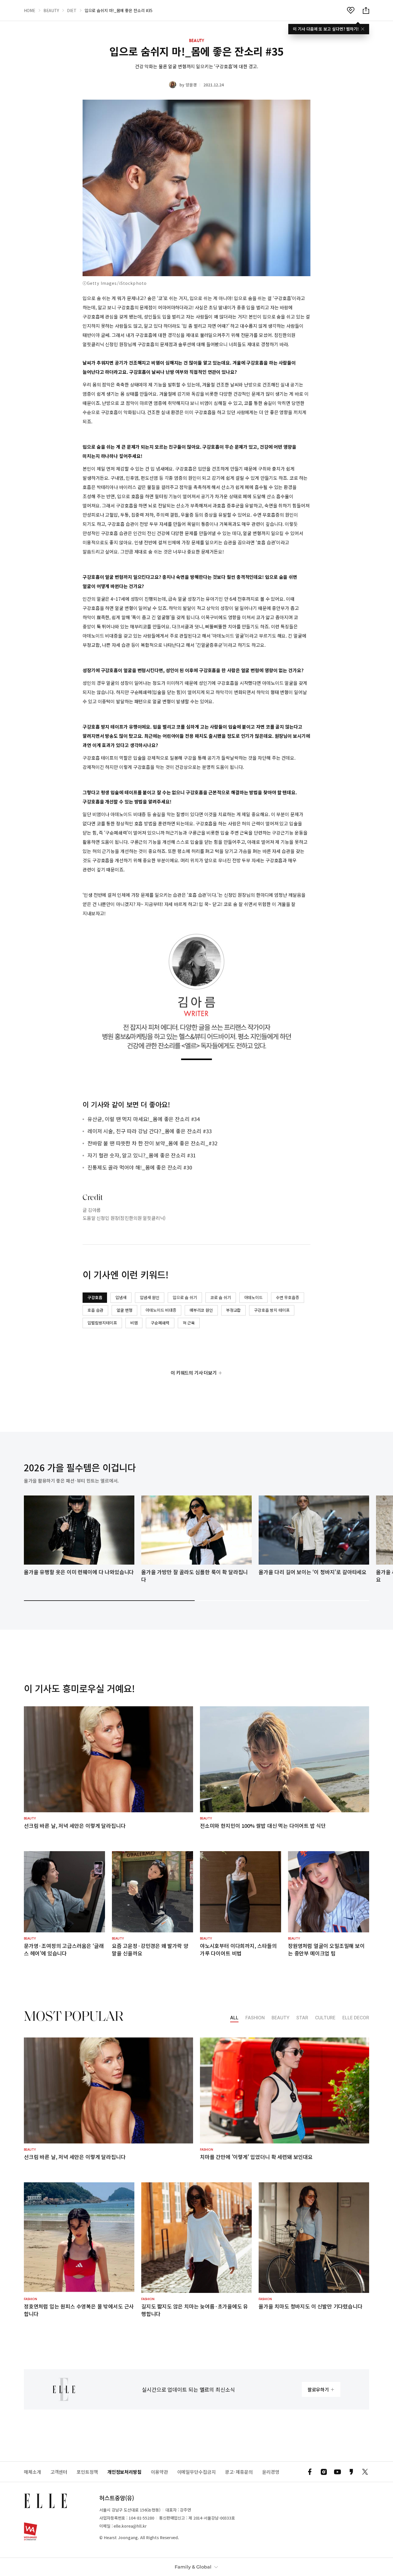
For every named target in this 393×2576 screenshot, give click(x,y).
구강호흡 (95, 1297)
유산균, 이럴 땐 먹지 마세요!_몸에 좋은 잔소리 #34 (144, 1119)
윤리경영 (271, 2472)
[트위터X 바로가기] (365, 2472)
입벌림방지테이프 (102, 1323)
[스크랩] (351, 10)
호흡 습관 (95, 1310)
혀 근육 (189, 1323)
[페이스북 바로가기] (310, 2472)
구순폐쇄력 (160, 1323)
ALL (234, 2018)
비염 (134, 1323)
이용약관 (159, 2472)
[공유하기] (366, 10)
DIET (72, 10)
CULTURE (325, 2018)
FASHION (255, 2018)
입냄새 (121, 1297)
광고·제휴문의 (239, 2472)
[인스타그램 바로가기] (324, 2472)
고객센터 (59, 2472)
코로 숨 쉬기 (221, 1297)
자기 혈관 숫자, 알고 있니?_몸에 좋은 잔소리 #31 (142, 1155)
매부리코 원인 (201, 1310)
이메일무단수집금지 (197, 2472)
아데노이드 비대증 (161, 1310)
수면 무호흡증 (288, 1297)
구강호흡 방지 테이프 (272, 1310)
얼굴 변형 (124, 1310)
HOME (30, 10)
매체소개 (33, 2472)
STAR (302, 2018)
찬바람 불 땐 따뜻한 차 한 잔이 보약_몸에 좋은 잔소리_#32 (152, 1143)
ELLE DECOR (356, 2018)
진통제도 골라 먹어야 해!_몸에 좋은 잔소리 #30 (140, 1167)
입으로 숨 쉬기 (185, 1297)
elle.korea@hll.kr (130, 2526)
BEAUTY (51, 10)
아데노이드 (253, 1297)
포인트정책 (87, 2472)
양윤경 (191, 85)
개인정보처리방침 (124, 2472)
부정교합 (233, 1310)
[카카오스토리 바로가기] (351, 2472)
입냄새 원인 (150, 1297)
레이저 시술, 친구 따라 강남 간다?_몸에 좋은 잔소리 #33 (150, 1131)
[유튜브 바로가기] (337, 2472)
